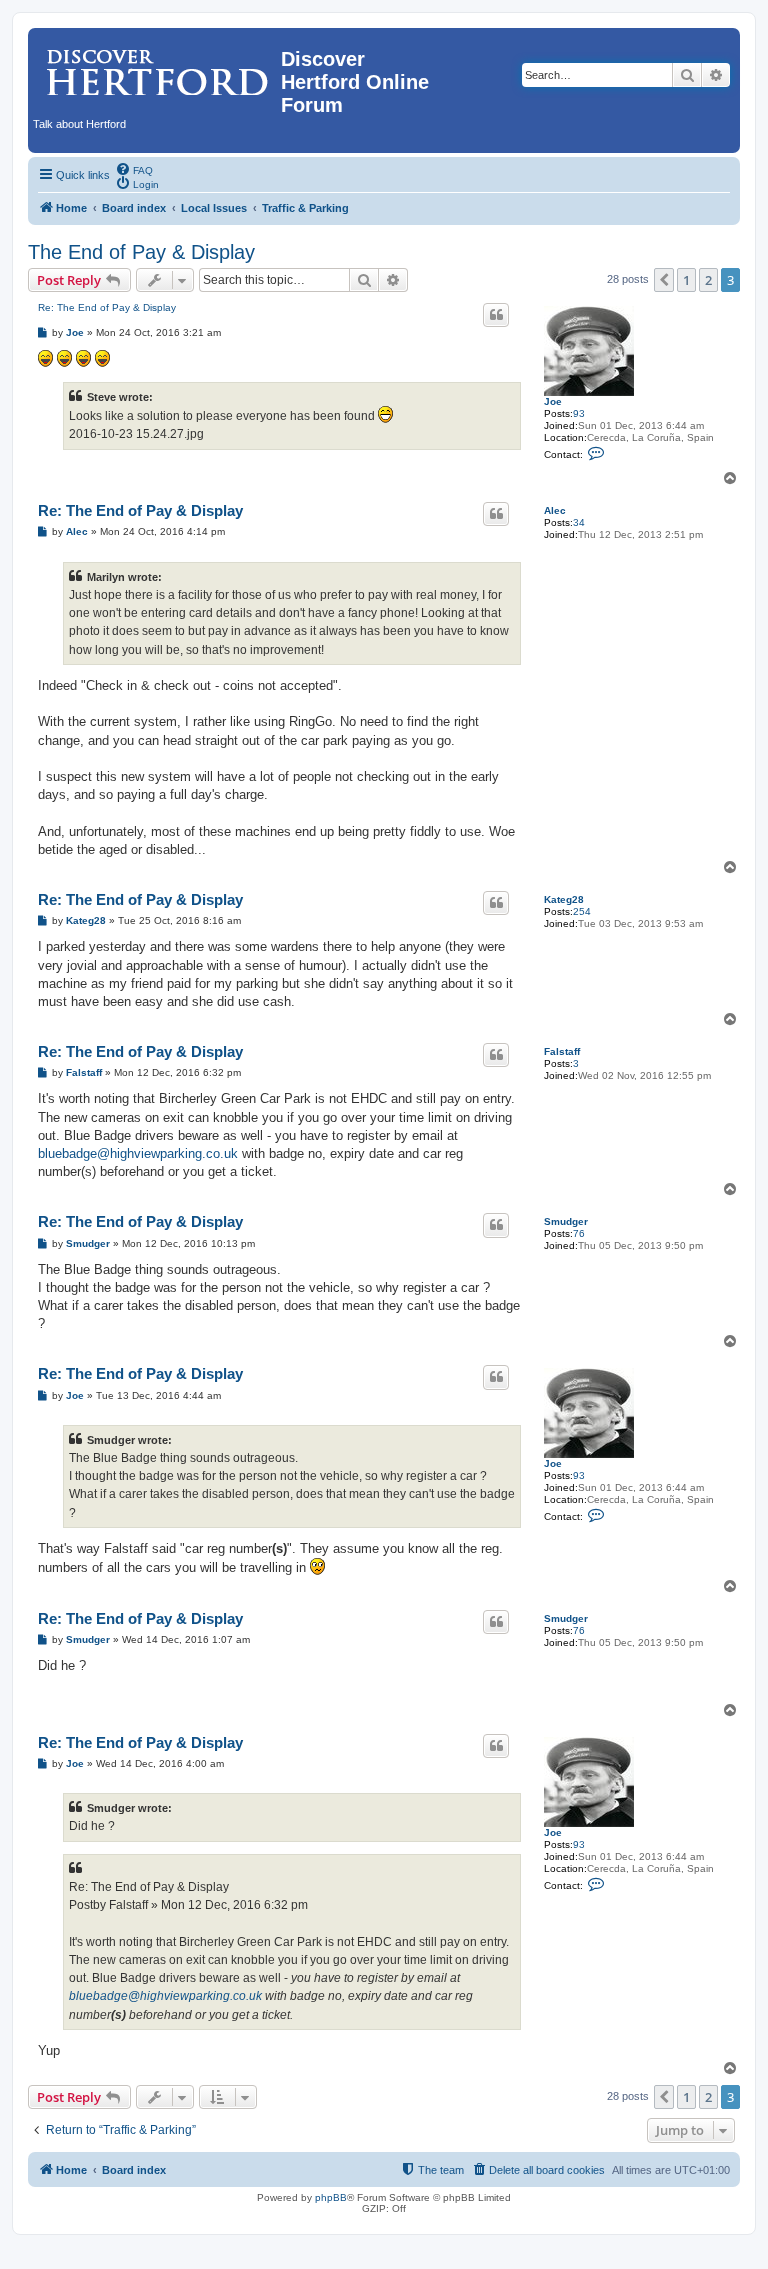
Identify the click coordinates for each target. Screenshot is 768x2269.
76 (579, 1233)
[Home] (157, 65)
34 (579, 522)
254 (582, 911)
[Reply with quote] (496, 315)
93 (579, 413)
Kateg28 (564, 899)
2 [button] (708, 280)
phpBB (331, 2197)
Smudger (566, 1221)
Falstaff (562, 1051)
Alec (555, 510)
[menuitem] (134, 169)
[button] (664, 280)
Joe (553, 401)
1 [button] (686, 280)
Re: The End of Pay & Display (107, 307)
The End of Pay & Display (141, 252)
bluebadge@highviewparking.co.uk (138, 1153)
